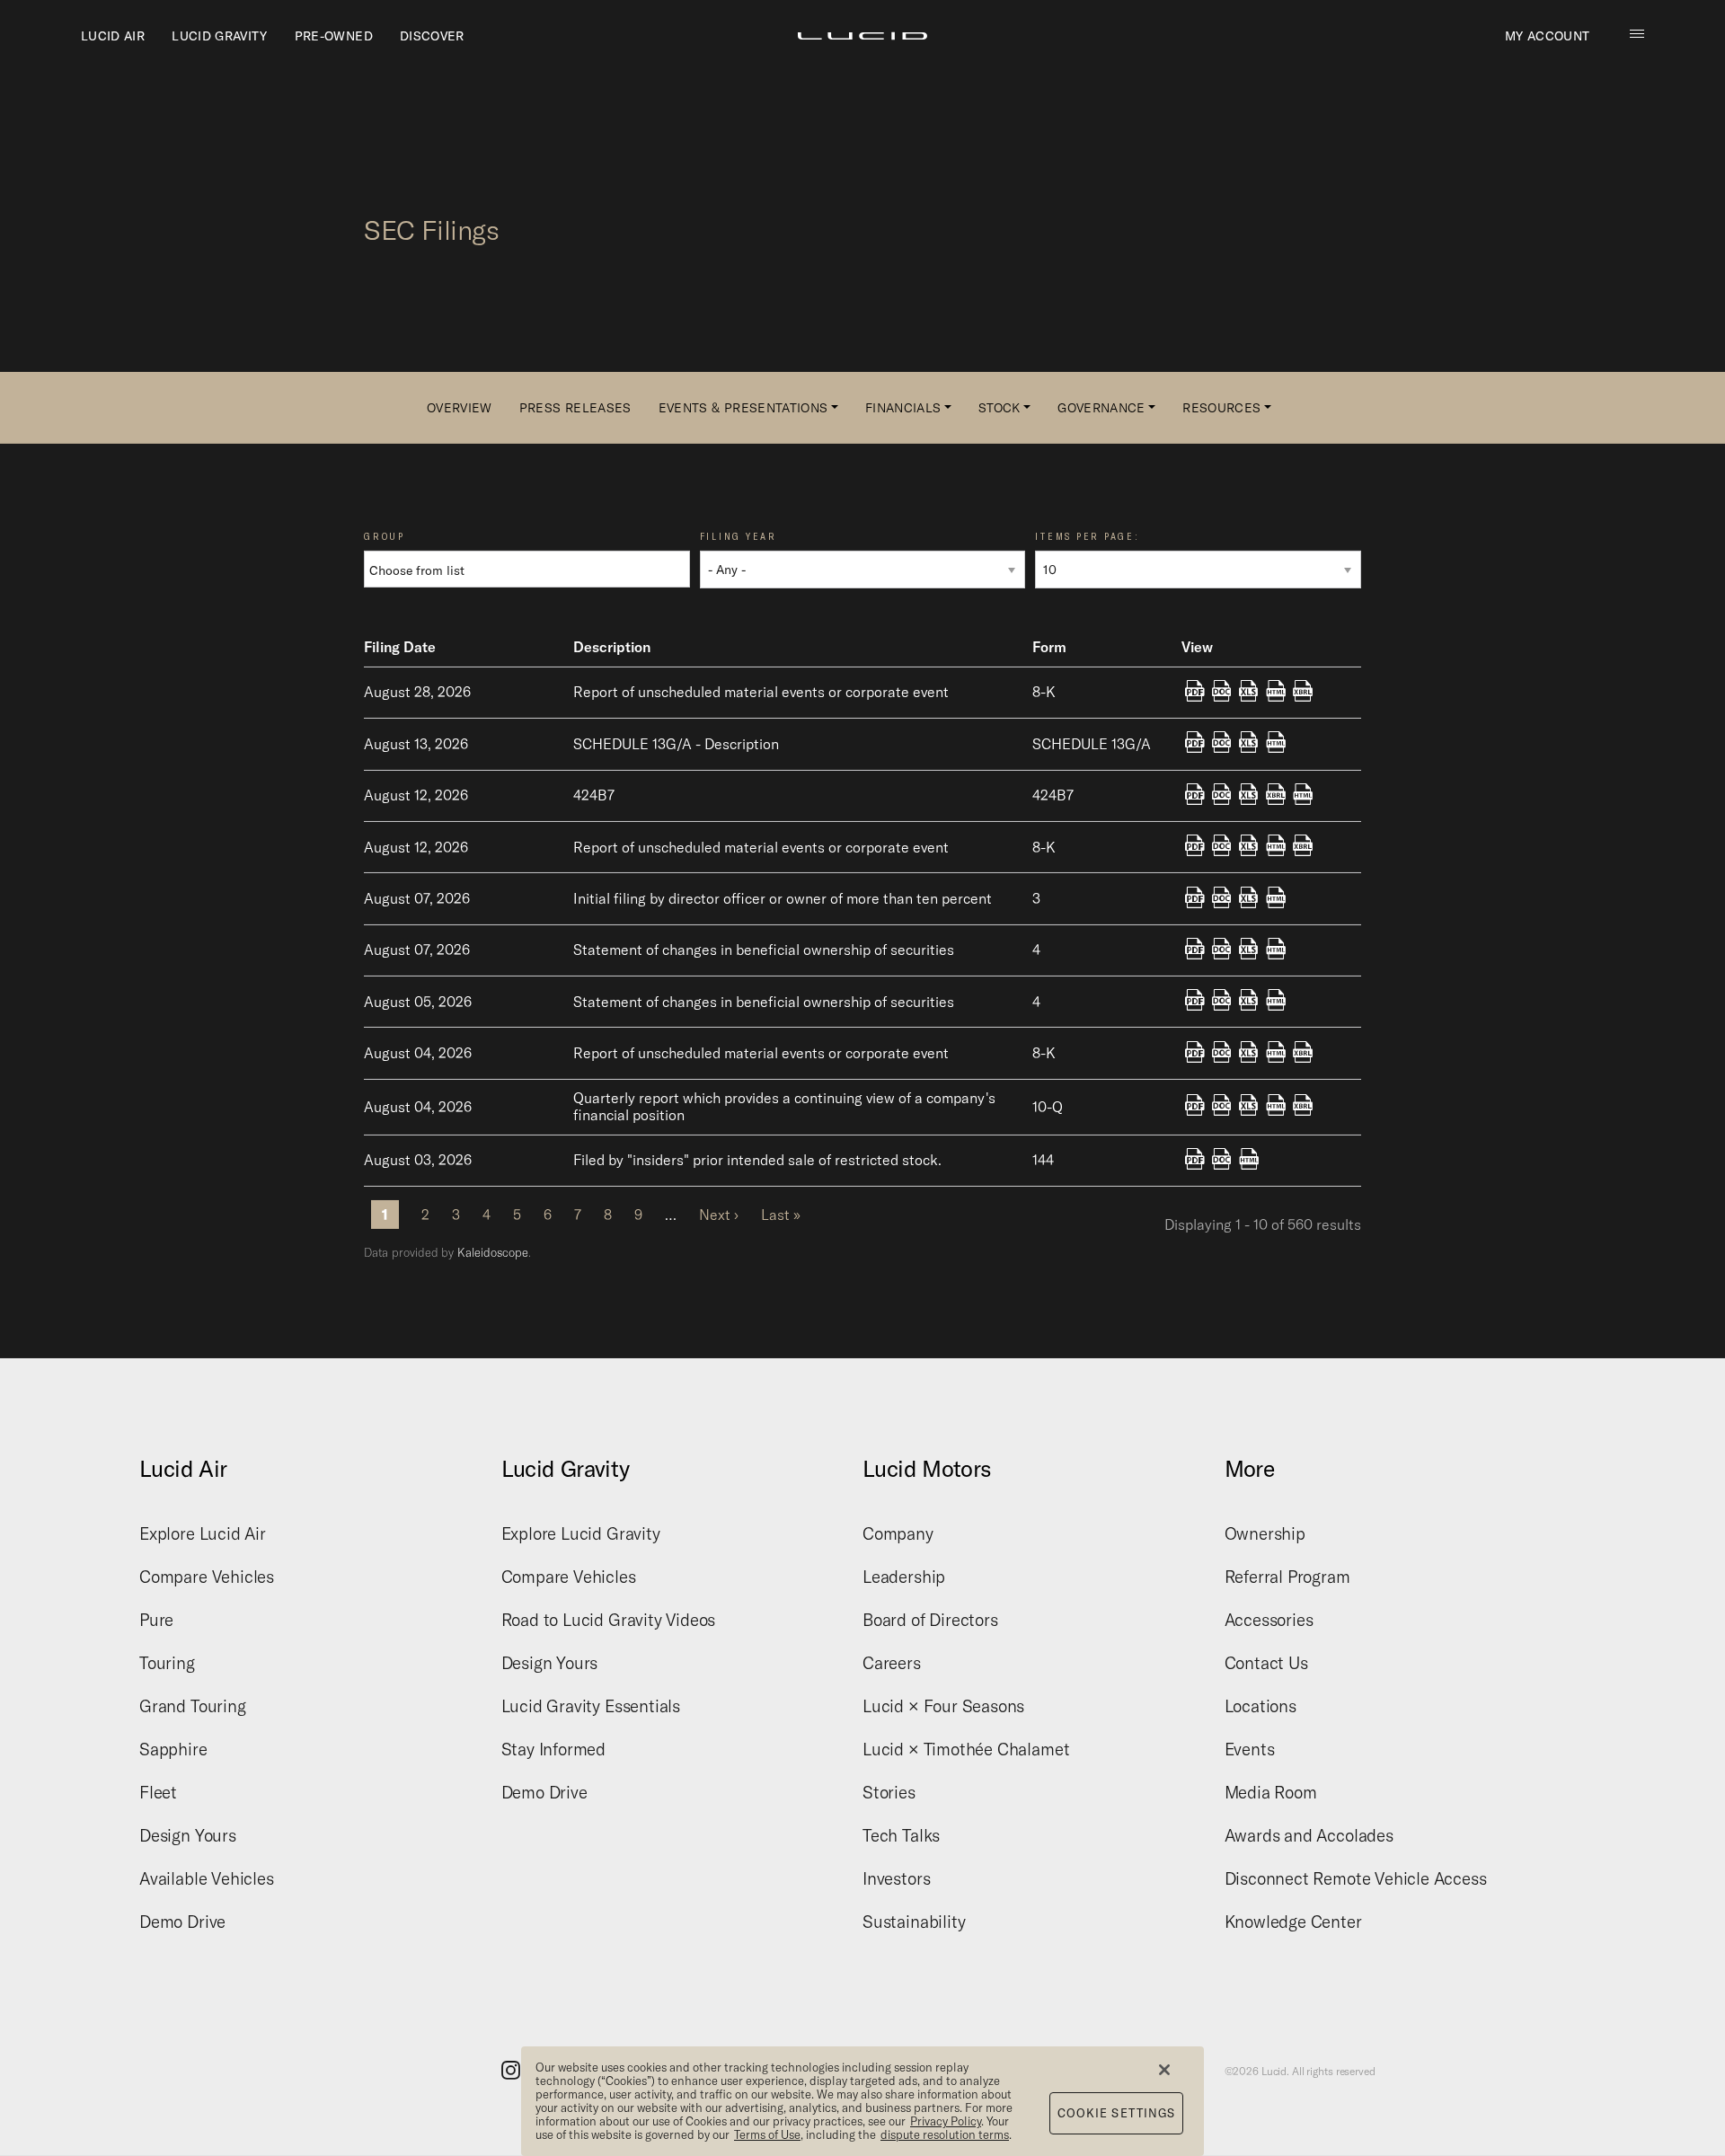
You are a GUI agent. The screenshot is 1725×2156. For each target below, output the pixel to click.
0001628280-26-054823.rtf (1222, 950)
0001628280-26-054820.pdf (1195, 898)
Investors (896, 1878)
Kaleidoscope (493, 1252)
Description (612, 647)
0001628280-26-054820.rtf (1222, 898)
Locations (1261, 1706)
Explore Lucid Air (203, 1533)
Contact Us (1266, 1663)
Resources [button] (1221, 408)
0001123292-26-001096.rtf (1222, 744)
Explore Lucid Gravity (581, 1533)
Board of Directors (930, 1620)
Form (1049, 647)
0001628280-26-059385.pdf (1195, 693)
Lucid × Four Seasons (943, 1706)
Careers (892, 1663)
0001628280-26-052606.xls (1249, 1107)
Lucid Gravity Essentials (591, 1706)
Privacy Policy (946, 2121)
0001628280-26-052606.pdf (1195, 1107)
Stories (889, 1792)
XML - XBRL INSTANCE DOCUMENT (1276, 796)
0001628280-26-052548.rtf (1222, 1054)
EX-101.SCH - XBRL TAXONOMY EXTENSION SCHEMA (1303, 693)
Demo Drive (182, 1922)
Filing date (400, 647)
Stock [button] (1000, 408)
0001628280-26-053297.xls (1249, 1002)
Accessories (1269, 1620)
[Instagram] (511, 2069)
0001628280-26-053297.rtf (1222, 1002)
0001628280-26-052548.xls (1249, 1054)
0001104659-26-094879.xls (1249, 847)
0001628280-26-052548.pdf (1195, 1054)
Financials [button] (903, 408)
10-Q (1048, 1107)
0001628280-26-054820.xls (1249, 898)
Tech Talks (901, 1835)
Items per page (1085, 537)
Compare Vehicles (207, 1577)
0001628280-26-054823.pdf (1195, 950)
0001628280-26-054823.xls (1249, 950)
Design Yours (188, 1835)
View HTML (1276, 693)
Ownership (1265, 1533)
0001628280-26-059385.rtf (1222, 693)
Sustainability (914, 1922)
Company (898, 1533)
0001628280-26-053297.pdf (1195, 1002)
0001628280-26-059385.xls (1249, 693)
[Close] (1164, 2070)
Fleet (158, 1792)
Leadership (904, 1577)
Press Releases (575, 408)
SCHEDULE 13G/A (1092, 744)
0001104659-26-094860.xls (1249, 796)
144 (1043, 1160)
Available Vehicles (207, 1878)
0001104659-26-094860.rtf (1222, 796)
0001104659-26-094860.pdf (1195, 796)
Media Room (1271, 1792)
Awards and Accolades (1309, 1835)
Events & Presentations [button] (743, 408)
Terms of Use (767, 2134)
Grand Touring (193, 1706)
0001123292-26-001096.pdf (1195, 744)
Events (1250, 1749)
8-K (1044, 692)
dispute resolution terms (945, 2134)
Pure (156, 1620)
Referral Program (1287, 1577)
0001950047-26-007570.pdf (1195, 1161)
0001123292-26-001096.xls (1249, 744)
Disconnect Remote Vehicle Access (1356, 1878)
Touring (167, 1663)
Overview (460, 408)
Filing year (739, 537)
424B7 (1053, 795)
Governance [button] (1101, 408)
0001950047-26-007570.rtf (1222, 1161)
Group (385, 537)
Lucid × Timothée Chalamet (966, 1749)
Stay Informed (554, 1749)
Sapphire (173, 1749)
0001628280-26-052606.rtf (1222, 1107)
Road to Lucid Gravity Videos (609, 1620)
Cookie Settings (1117, 2113)
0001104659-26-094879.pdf (1195, 847)
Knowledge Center (1293, 1922)
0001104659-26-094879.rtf (1222, 847)
